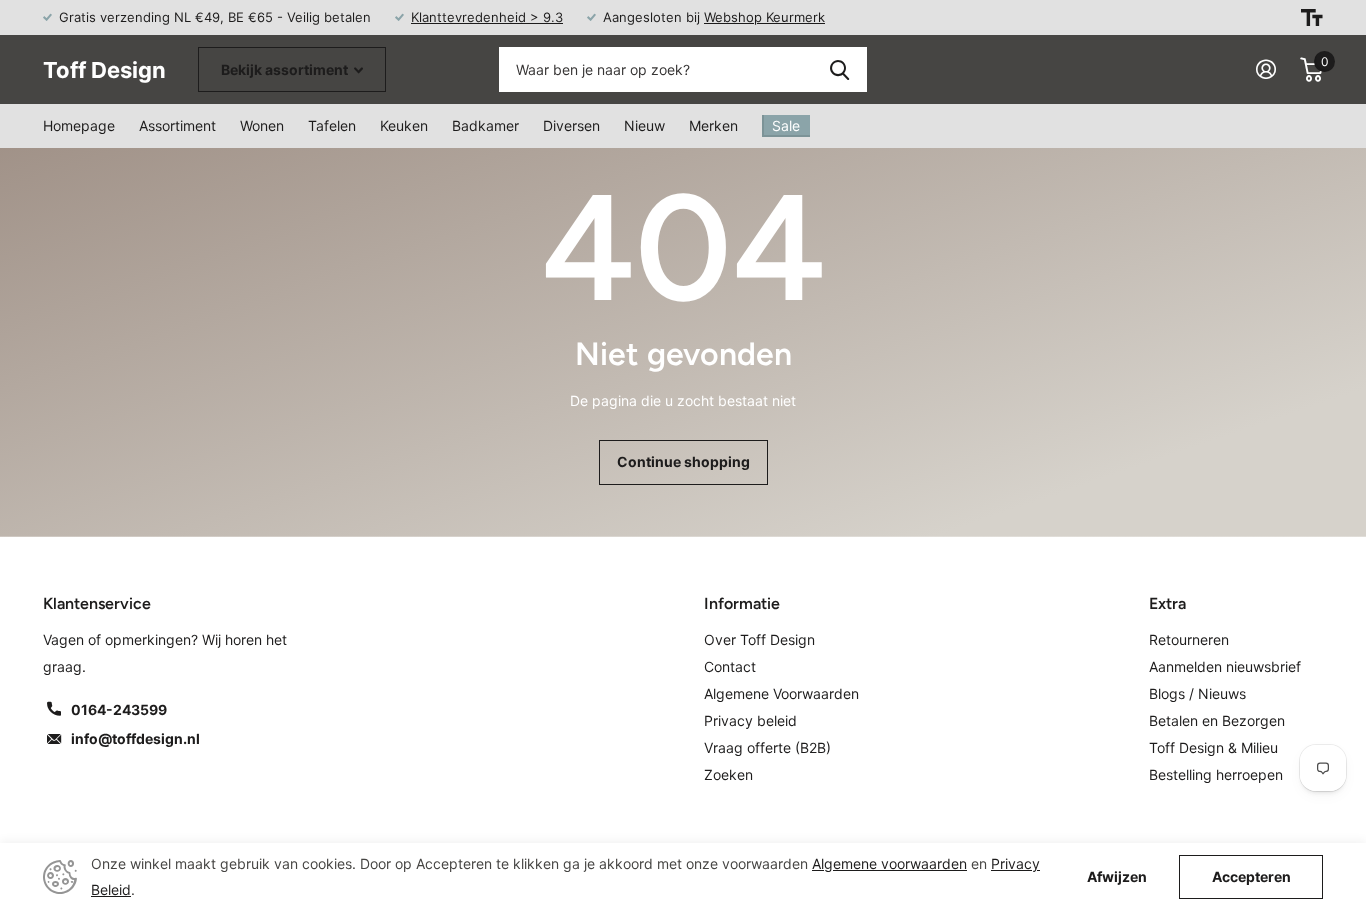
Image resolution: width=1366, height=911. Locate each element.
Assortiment (177, 125)
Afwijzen (1117, 877)
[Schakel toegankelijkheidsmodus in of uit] (1312, 17)
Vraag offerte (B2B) (767, 747)
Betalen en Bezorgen (1217, 720)
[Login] (1266, 69)
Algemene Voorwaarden (781, 693)
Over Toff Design (759, 639)
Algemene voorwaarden (889, 863)
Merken (713, 125)
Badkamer (485, 125)
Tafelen (332, 125)
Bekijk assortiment (286, 69)
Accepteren (1251, 876)
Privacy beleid (750, 720)
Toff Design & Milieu (1213, 747)
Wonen (262, 125)
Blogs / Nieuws (1197, 693)
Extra (1167, 603)
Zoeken (839, 69)
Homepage (79, 125)
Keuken (404, 125)
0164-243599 (119, 709)
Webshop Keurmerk (764, 17)
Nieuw (644, 125)
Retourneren (1189, 639)
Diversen (571, 125)
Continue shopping (683, 461)
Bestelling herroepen (1216, 774)
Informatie (742, 603)
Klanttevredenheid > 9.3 (487, 17)
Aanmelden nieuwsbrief (1225, 666)
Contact (730, 666)
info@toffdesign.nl (135, 738)
